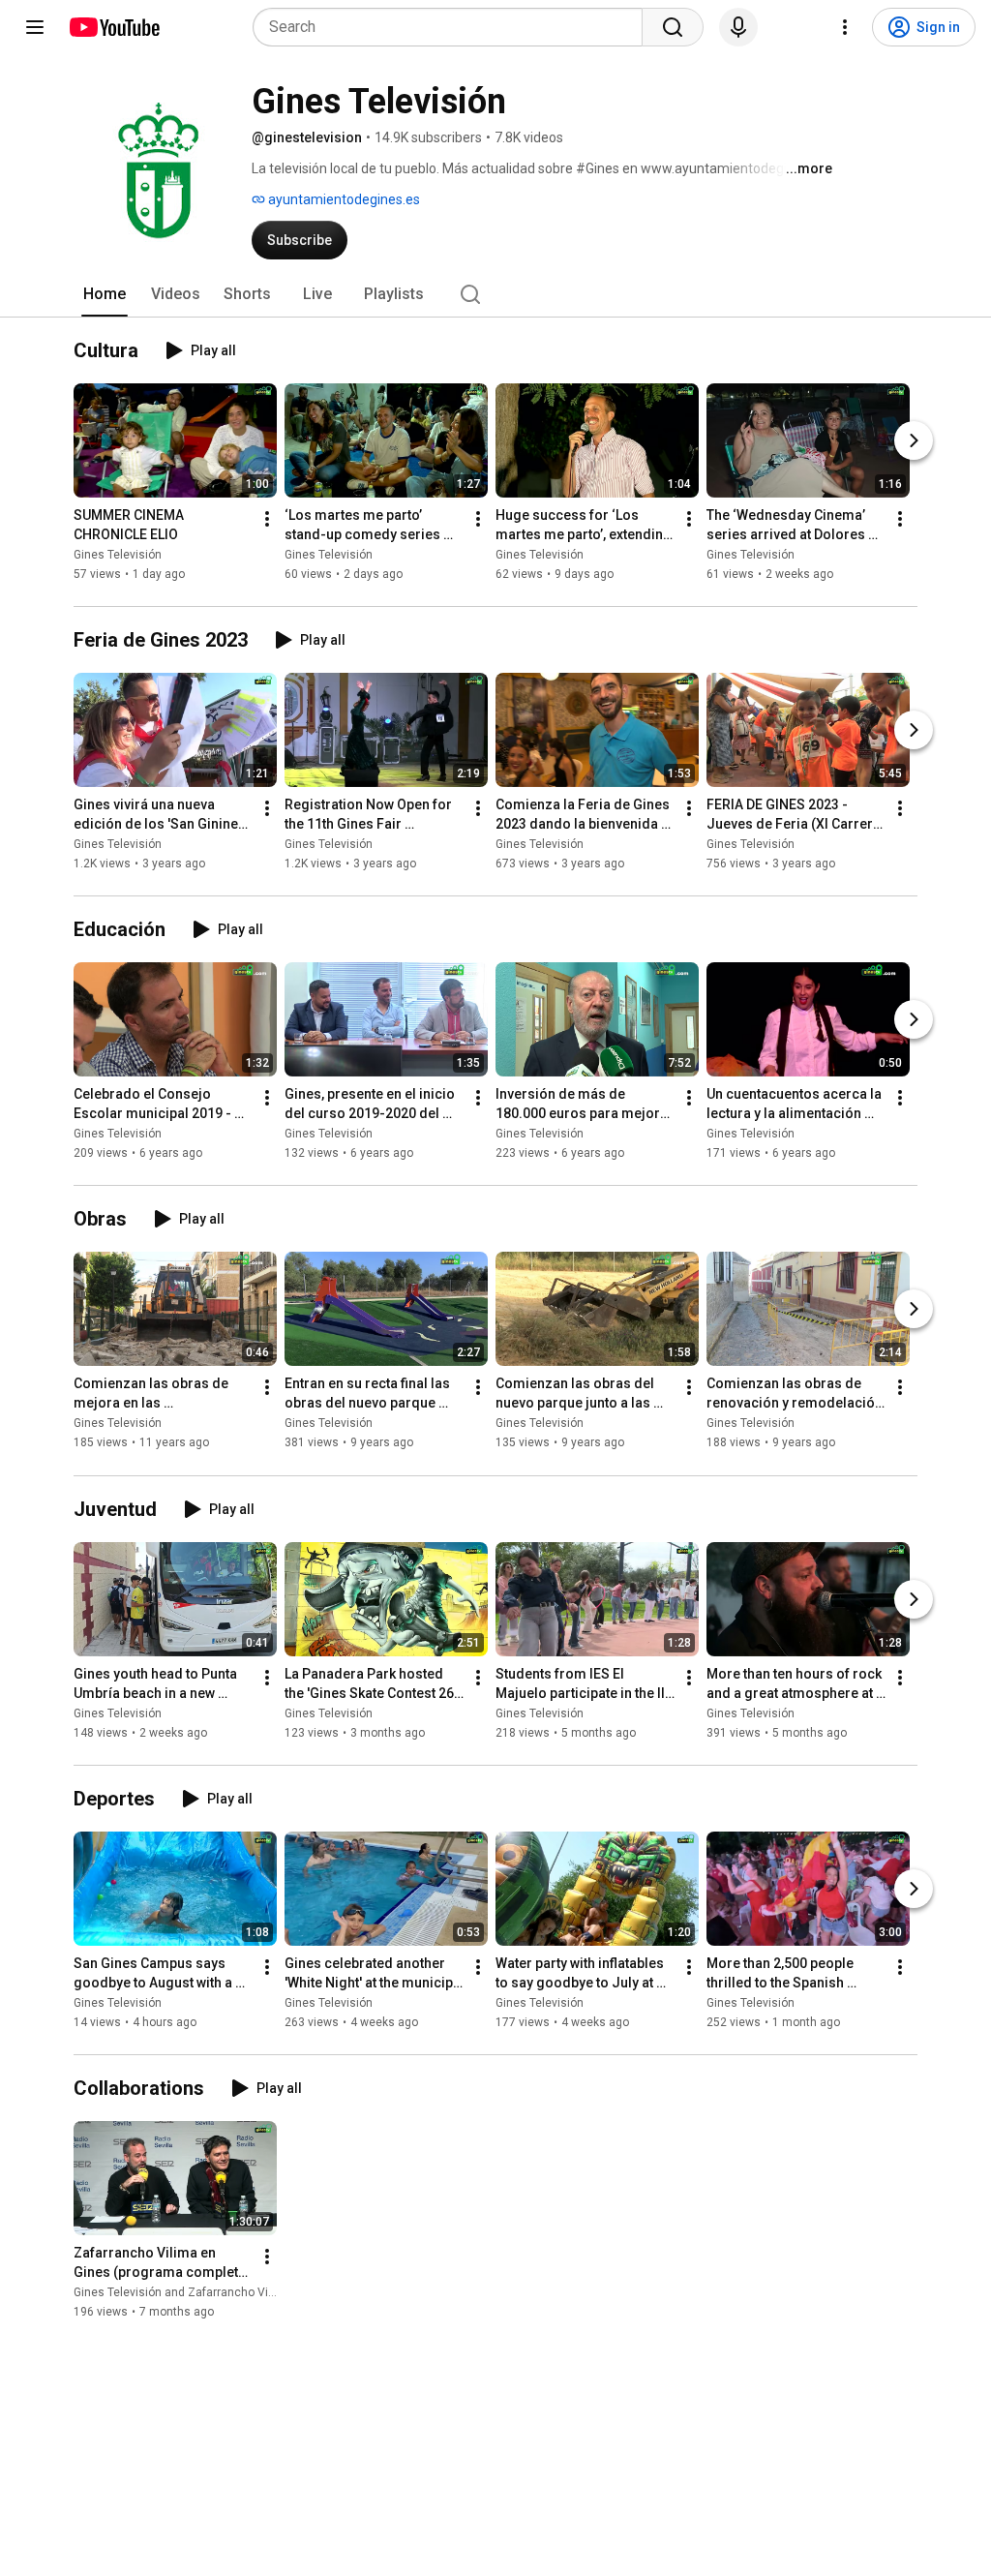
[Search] (673, 27)
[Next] (914, 440)
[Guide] (35, 27)
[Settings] (845, 27)
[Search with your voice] (738, 27)
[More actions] (267, 519)
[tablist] (495, 294)
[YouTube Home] (114, 27)
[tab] (105, 294)
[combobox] (453, 27)
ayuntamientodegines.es (343, 199)
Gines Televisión (118, 555)
